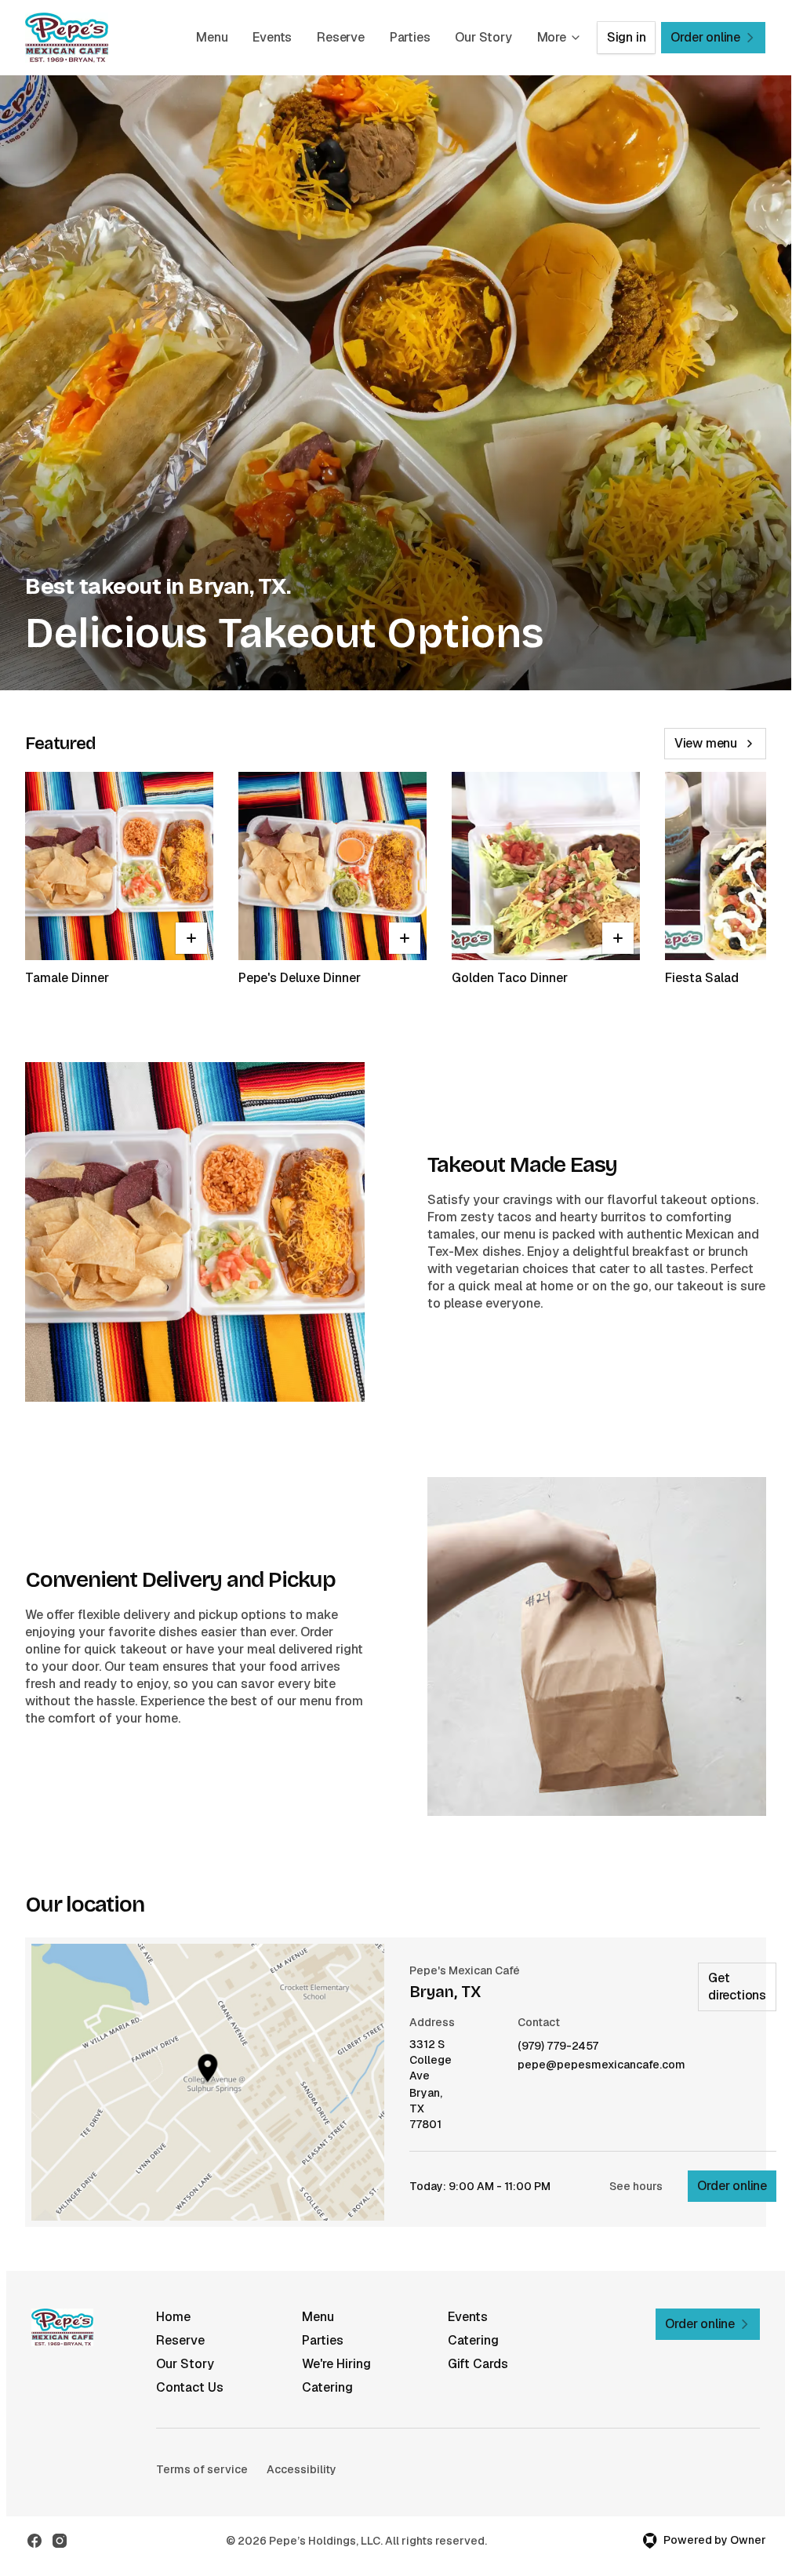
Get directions (737, 1987)
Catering (473, 2340)
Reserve (341, 37)
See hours (636, 2186)
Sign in (627, 37)
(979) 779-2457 (558, 2046)
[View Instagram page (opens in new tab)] (60, 2541)
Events (272, 37)
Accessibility (302, 2469)
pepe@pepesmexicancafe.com (601, 2065)
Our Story (483, 37)
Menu (212, 37)
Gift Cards (478, 2364)
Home (173, 2317)
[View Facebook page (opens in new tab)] (35, 2541)
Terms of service (202, 2469)
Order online (732, 2186)
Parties (410, 37)
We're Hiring (336, 2364)
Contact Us (190, 2387)
